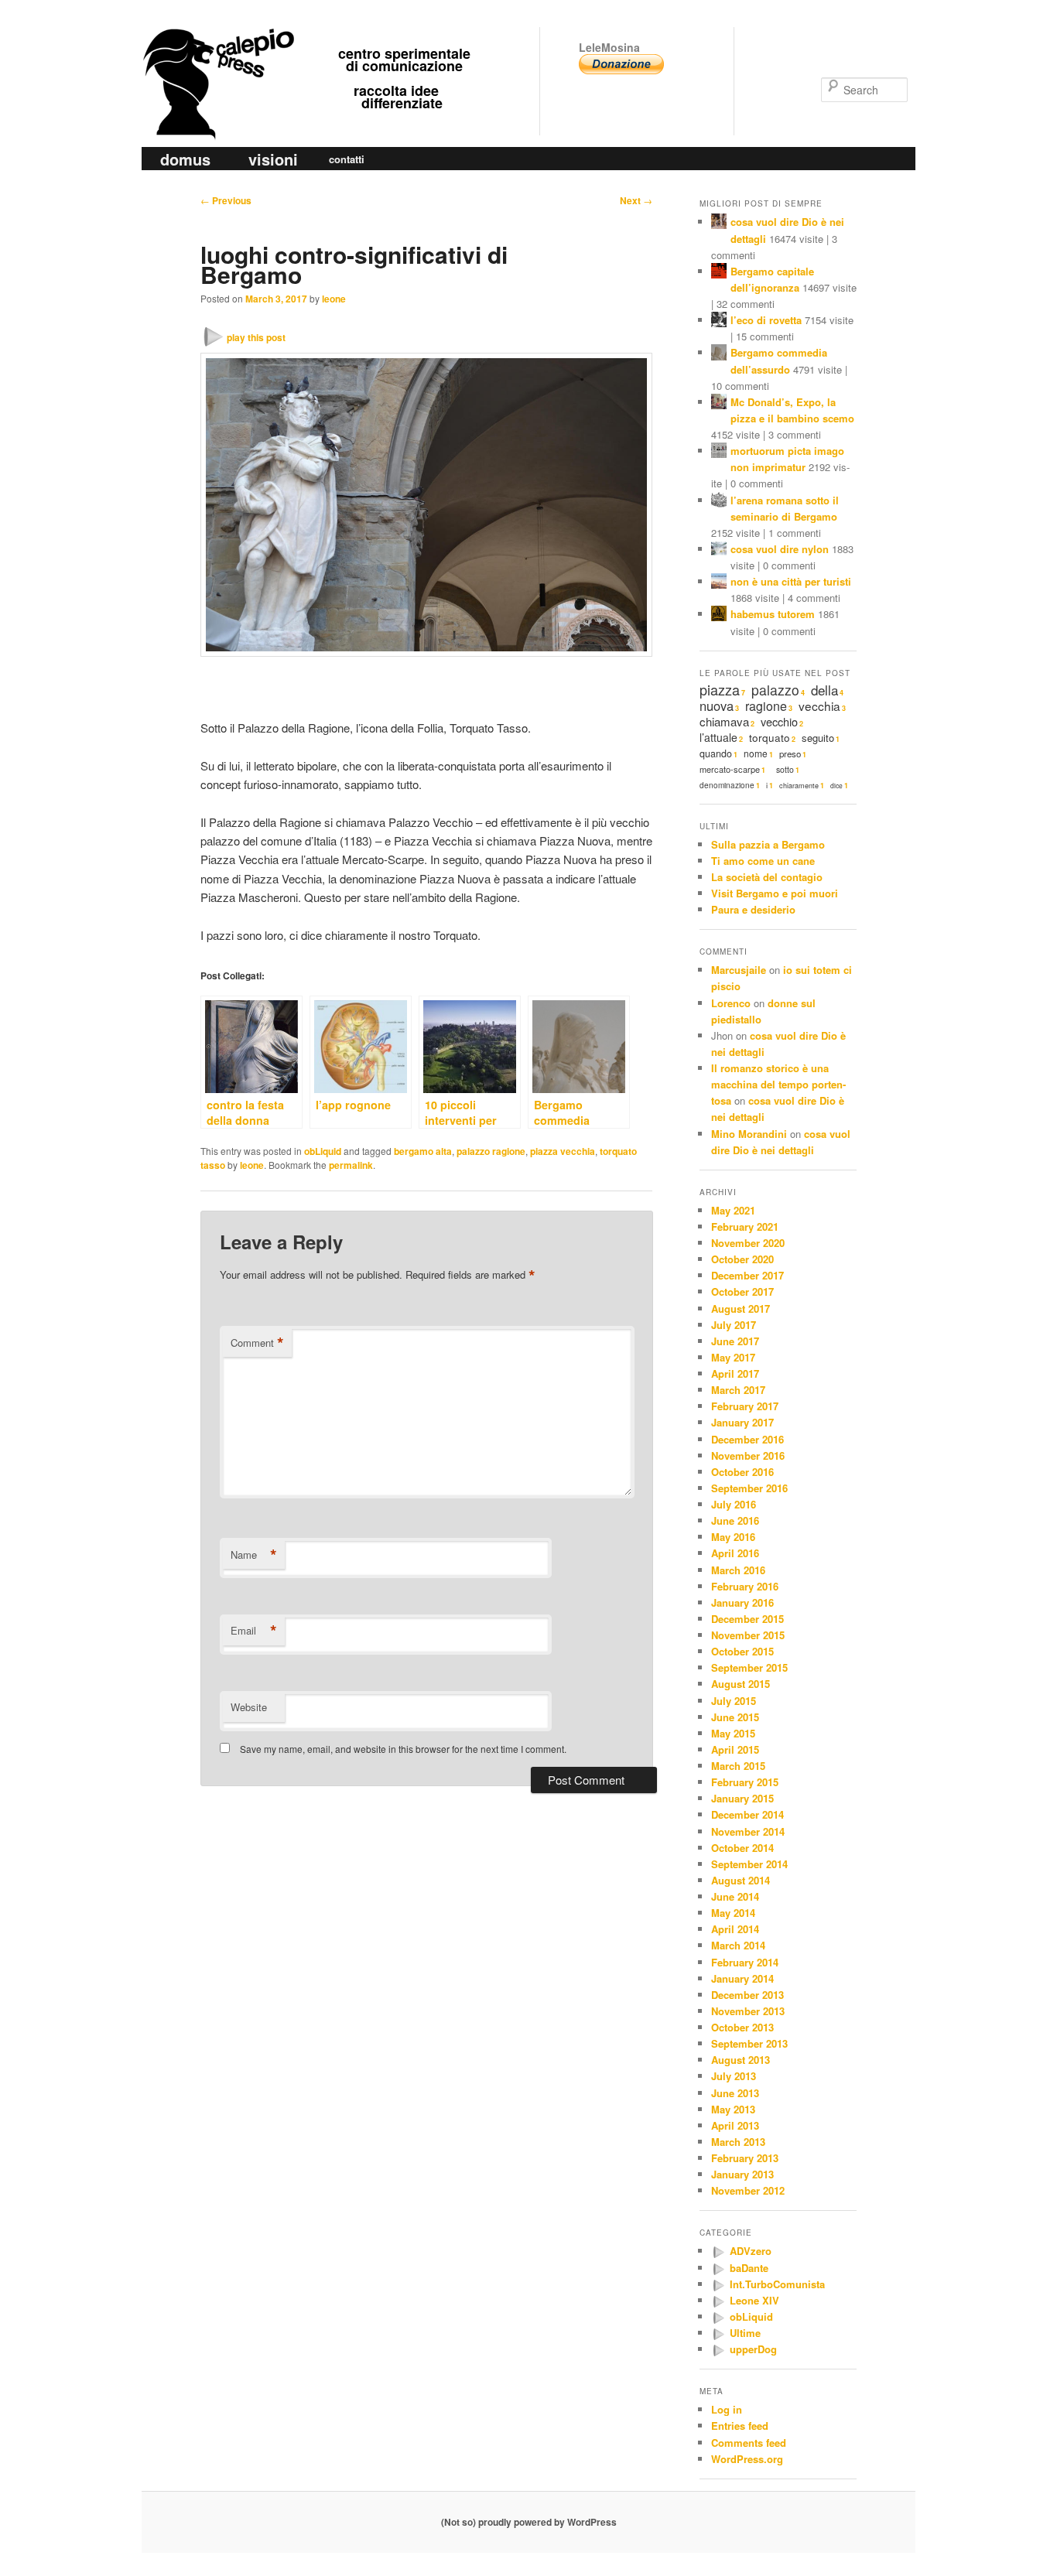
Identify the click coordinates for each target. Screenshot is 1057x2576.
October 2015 (742, 1651)
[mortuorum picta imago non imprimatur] (719, 452)
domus (185, 159)
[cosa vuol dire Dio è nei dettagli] (719, 223)
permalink (351, 1165)
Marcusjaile (739, 970)
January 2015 (742, 1798)
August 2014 (741, 1880)
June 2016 (735, 1520)
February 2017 (745, 1406)
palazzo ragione (491, 1151)
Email (254, 1631)
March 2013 (738, 2142)
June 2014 (735, 1896)
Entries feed (740, 2426)
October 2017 (742, 1291)
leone (334, 299)
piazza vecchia (563, 1151)
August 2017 (741, 1308)
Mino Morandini (749, 1134)
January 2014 (742, 1978)
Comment (257, 1343)
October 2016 (742, 1472)
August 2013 (741, 2060)
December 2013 (747, 1995)
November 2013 (748, 2011)
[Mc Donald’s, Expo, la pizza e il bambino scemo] (719, 403)
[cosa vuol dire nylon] (719, 550)
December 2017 (747, 1275)
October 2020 (742, 1259)
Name (254, 1555)
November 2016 (748, 1455)
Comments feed (749, 2443)
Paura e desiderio (753, 909)
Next (636, 200)
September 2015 (749, 1667)
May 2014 (733, 1913)
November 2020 (748, 1243)
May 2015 (733, 1733)
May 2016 (733, 1537)
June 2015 (735, 1717)
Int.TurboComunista (777, 2284)
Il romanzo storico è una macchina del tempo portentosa (778, 1084)
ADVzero (751, 2251)
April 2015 (735, 1749)
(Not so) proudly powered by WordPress (529, 2522)
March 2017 (738, 1390)
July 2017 (734, 1325)
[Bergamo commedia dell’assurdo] (719, 354)
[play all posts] (718, 2252)
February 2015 (745, 1782)
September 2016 (749, 1488)
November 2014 (748, 1831)
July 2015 (734, 1701)
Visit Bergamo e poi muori (775, 893)
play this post (256, 337)
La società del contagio (767, 877)
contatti (347, 159)
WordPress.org (747, 2459)
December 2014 (747, 1814)
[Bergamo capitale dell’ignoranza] (719, 273)
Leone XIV (754, 2300)
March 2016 (738, 1570)
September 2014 (749, 1864)
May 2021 (733, 1210)
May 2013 (733, 2109)
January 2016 (742, 1602)
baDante (749, 2268)
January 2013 (742, 2174)
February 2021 (745, 1227)
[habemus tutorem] (719, 615)
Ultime (745, 2333)
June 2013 (735, 2093)
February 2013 (745, 2158)
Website (249, 1707)
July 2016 (734, 1504)
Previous (226, 200)
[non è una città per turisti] (719, 583)
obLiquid (323, 1151)
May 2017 (733, 1357)
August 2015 (741, 1684)
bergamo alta (423, 1151)
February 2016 (745, 1586)
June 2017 (735, 1341)
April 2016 (735, 1553)
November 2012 (748, 2190)
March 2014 (738, 1945)
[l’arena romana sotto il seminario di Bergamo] (719, 502)
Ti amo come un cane (763, 861)
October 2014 (742, 1848)
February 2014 (745, 1962)
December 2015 (747, 1619)
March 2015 (738, 1766)
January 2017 (742, 1422)
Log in (727, 2409)
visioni (273, 159)
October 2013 (742, 2027)
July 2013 (734, 2076)
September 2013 (749, 2043)
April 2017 (735, 1373)
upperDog (753, 2349)
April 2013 (735, 2125)
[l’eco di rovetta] (719, 321)
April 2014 (735, 1929)
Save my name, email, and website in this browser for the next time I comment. (403, 1749)
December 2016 (747, 1439)
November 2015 (748, 1635)
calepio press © (216, 52)
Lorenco (731, 1003)
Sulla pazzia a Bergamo (768, 844)
